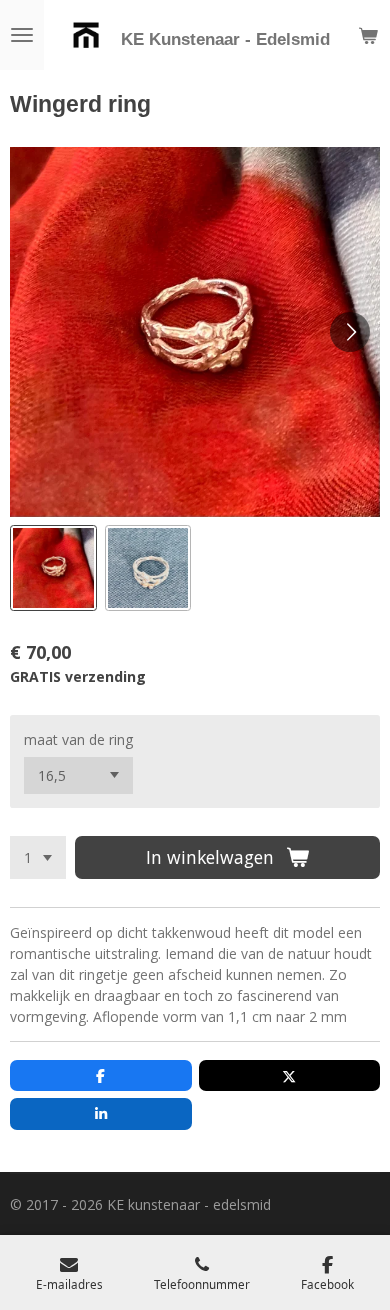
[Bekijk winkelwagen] (368, 35)
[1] (38, 858)
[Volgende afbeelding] (350, 332)
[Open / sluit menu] (22, 35)
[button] (53, 568)
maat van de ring (78, 739)
